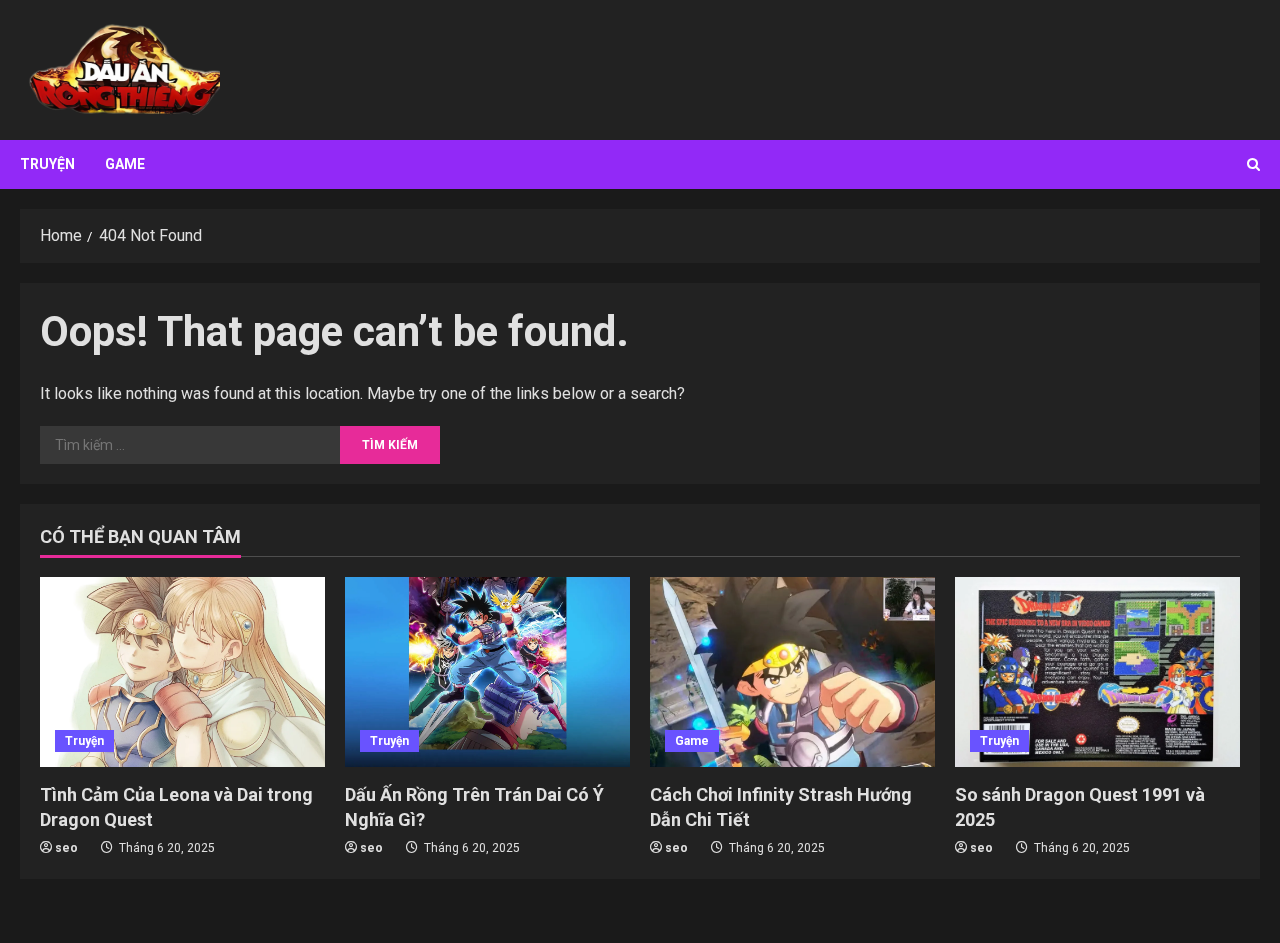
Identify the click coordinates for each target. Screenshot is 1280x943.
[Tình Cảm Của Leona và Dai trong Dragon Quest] (182, 672)
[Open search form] (1253, 164)
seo (66, 848)
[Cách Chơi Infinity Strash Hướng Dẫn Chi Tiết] (792, 672)
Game (125, 164)
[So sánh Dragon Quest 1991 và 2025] (1097, 672)
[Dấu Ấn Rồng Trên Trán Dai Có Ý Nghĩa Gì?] (487, 672)
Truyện (47, 164)
